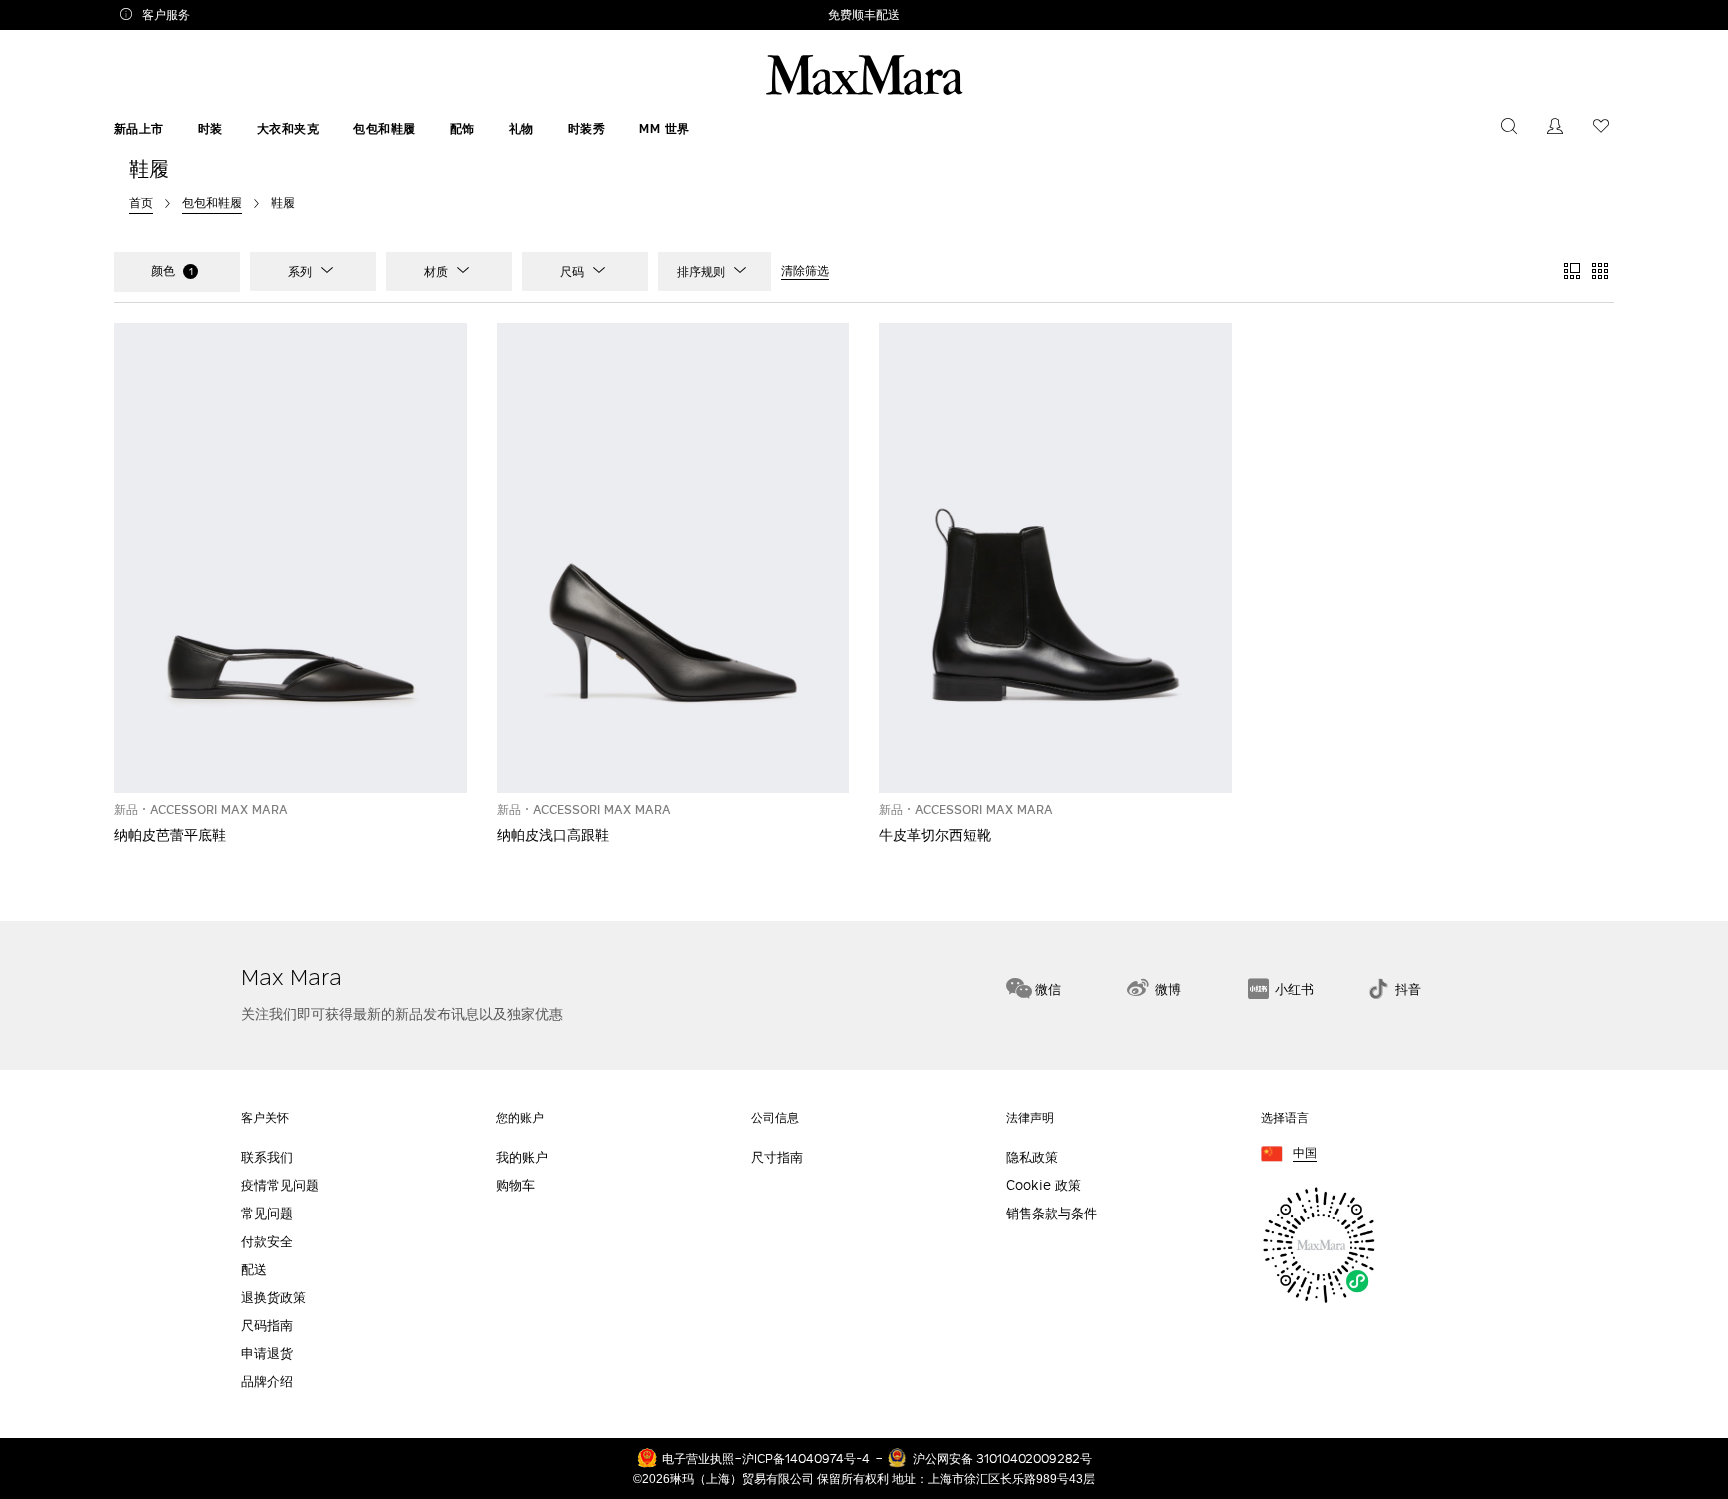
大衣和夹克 (288, 128)
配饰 (462, 128)
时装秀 (587, 128)
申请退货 (267, 1353)
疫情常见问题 (280, 1185)
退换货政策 (273, 1297)
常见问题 (267, 1213)
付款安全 (267, 1241)
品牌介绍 (267, 1381)
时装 (210, 128)
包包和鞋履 (384, 128)
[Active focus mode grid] (1572, 272)
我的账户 (522, 1157)
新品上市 (139, 128)
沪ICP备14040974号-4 (806, 1458)
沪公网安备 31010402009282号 (1002, 1458)
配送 (254, 1269)
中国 (1305, 1153)
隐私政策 (1032, 1157)
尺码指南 (267, 1325)
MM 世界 (664, 128)
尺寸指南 (777, 1157)
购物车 (515, 1185)
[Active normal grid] (1600, 272)
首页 (141, 202)
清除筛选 (805, 271)
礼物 (521, 128)
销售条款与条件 (1051, 1213)
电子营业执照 (698, 1458)
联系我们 (267, 1157)
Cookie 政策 (1043, 1185)
